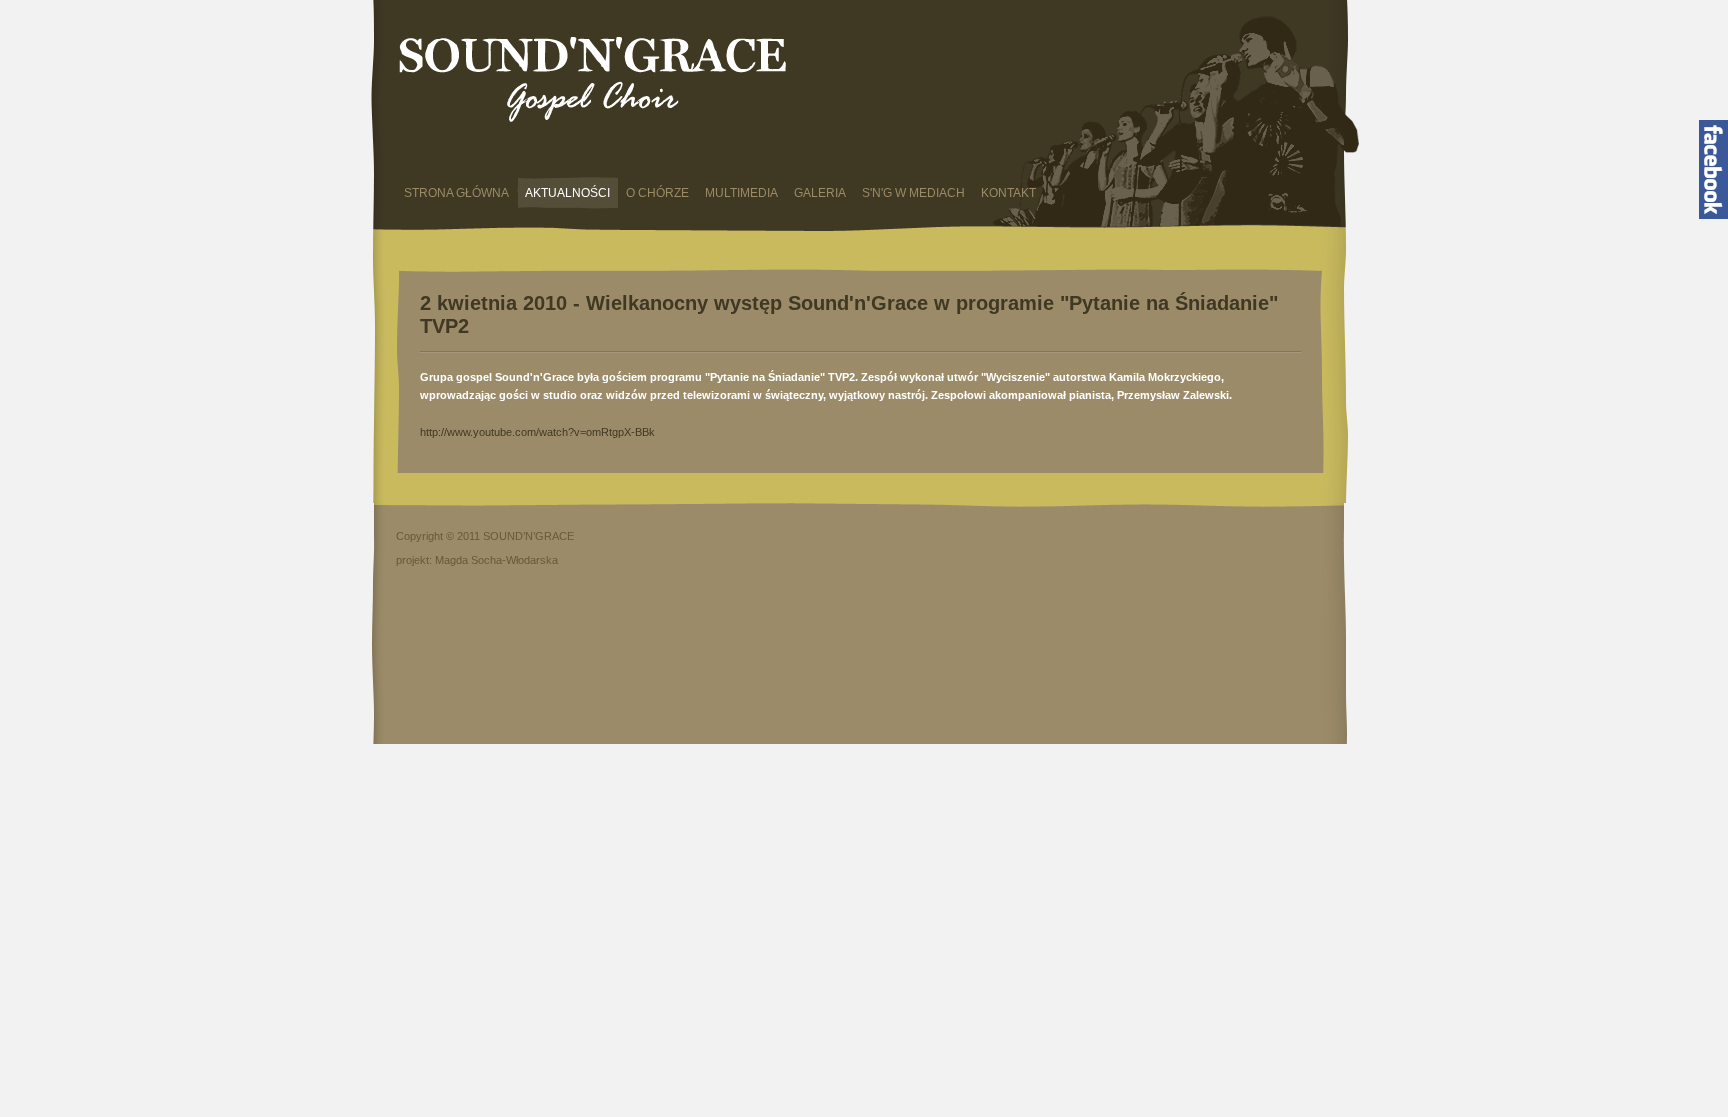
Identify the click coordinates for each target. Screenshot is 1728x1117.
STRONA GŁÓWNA (456, 193)
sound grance (594, 81)
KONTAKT (1008, 193)
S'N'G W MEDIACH (913, 193)
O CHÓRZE (657, 193)
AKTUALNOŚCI (567, 193)
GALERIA (820, 193)
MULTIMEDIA (741, 193)
